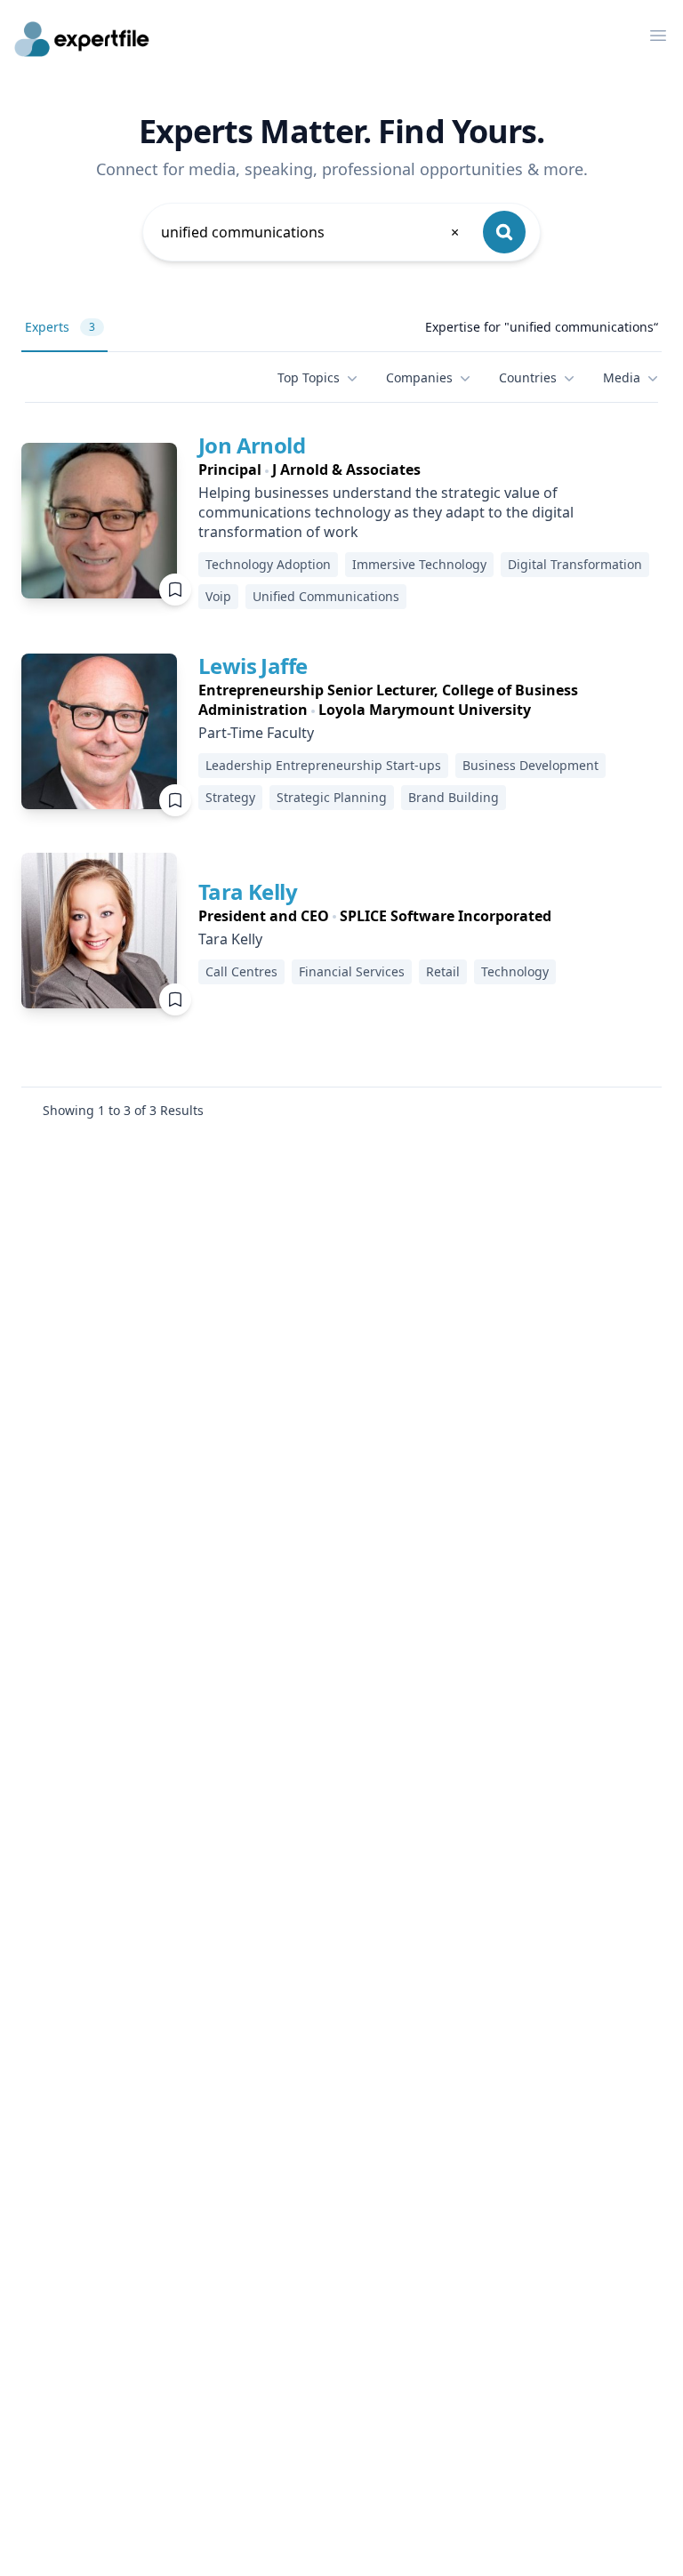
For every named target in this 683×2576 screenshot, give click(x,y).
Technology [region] (515, 971)
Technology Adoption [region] (268, 564)
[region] (430, 469)
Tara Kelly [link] (248, 891)
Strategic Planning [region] (332, 797)
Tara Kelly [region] (230, 939)
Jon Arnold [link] (252, 445)
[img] (99, 521)
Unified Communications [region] (326, 596)
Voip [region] (218, 596)
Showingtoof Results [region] (123, 1110)
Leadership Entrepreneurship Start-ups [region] (323, 765)
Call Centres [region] (241, 971)
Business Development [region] (530, 765)
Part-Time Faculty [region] (256, 733)
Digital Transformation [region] (575, 564)
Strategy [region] (230, 797)
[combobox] (311, 232)
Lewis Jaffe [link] (253, 666)
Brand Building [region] (454, 797)
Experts (60, 327)
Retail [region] (443, 971)
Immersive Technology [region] (419, 564)
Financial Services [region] (352, 971)
